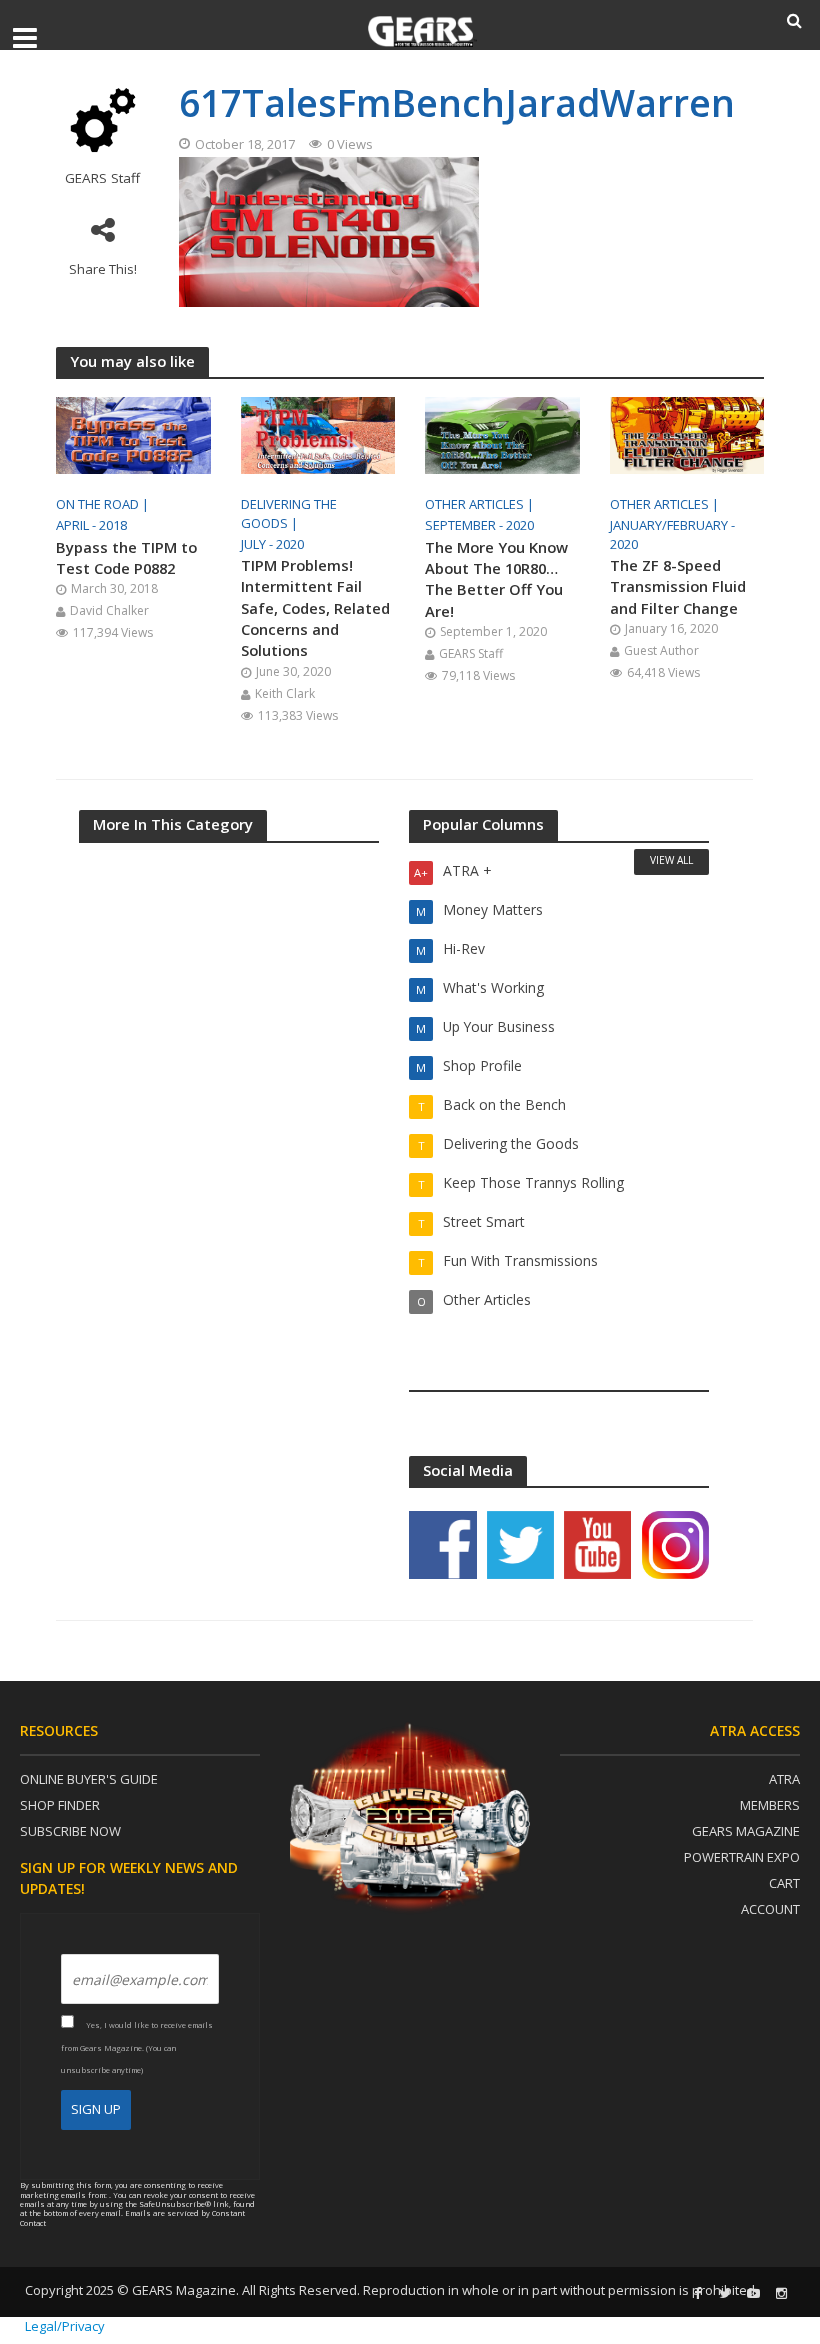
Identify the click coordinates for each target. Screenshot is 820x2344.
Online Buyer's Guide (89, 1779)
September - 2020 (479, 525)
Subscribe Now (70, 1831)
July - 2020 (272, 544)
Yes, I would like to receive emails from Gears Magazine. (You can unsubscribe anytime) (137, 2047)
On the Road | (104, 504)
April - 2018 (91, 525)
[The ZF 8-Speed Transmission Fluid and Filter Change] (687, 434)
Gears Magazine (746, 1831)
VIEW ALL (671, 860)
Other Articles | (481, 504)
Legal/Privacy (65, 2326)
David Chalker (109, 610)
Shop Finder (60, 1805)
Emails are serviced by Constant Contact (132, 2217)
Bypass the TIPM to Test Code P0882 (126, 557)
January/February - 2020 (672, 534)
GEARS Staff (102, 178)
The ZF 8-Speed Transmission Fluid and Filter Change (678, 586)
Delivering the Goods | (289, 513)
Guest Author (661, 650)
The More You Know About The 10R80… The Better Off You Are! (496, 579)
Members (770, 1805)
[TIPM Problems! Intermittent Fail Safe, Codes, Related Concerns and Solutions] (318, 434)
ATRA (784, 1779)
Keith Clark (285, 693)
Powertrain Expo (742, 1857)
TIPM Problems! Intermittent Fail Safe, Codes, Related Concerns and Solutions (315, 607)
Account (770, 1909)
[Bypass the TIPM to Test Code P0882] (133, 434)
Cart (784, 1883)
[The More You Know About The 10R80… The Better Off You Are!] (502, 434)
